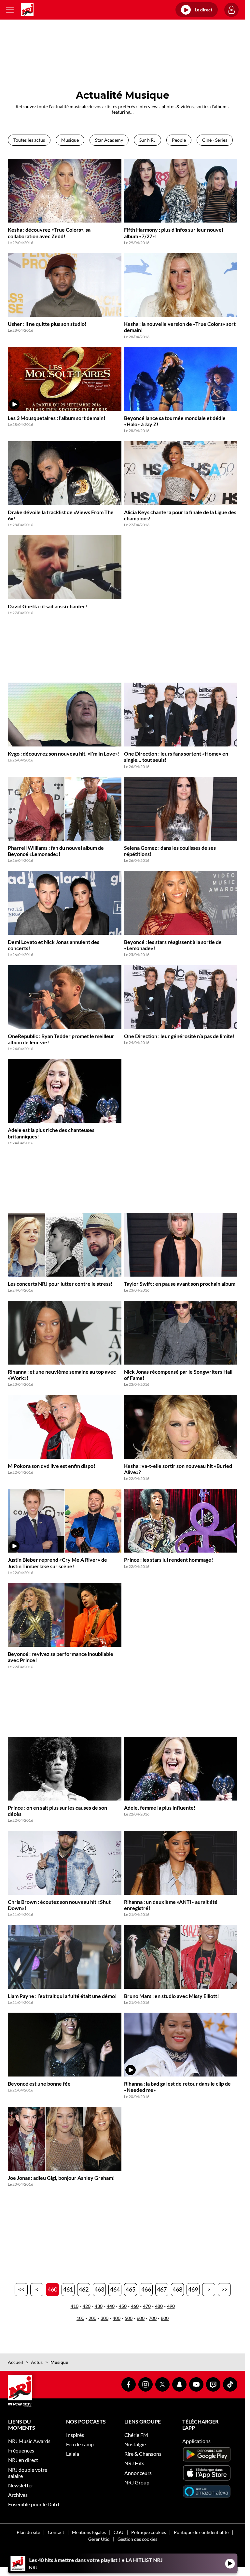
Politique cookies (149, 2532)
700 (153, 2318)
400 (117, 2318)
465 (131, 2289)
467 (162, 2289)
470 (147, 2306)
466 (146, 2289)
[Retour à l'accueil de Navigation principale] (27, 10)
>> (224, 2289)
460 (52, 2289)
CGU (118, 2532)
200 (92, 2318)
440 (111, 2306)
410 (75, 2306)
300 (104, 2318)
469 (193, 2289)
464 (115, 2289)
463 (99, 2289)
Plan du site (28, 2532)
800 (165, 2318)
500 (129, 2318)
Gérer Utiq (99, 2539)
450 (123, 2306)
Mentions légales (89, 2532)
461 (68, 2289)
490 (171, 2306)
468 (177, 2289)
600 (141, 2318)
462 (84, 2289)
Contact (56, 2532)
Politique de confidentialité (201, 2532)
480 (159, 2306)
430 (99, 2306)
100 (80, 2318)
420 (87, 2306)
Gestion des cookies (137, 2539)
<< (21, 2289)
